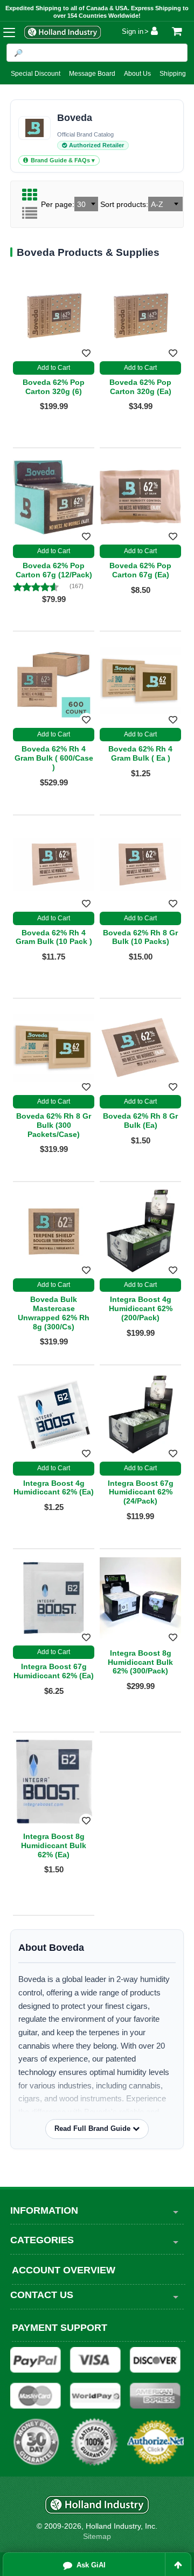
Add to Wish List (86, 1637)
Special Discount (36, 74)
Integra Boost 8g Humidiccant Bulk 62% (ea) (54, 1845)
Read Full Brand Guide (93, 2128)
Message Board (92, 74)
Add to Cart (54, 1652)
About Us (137, 74)
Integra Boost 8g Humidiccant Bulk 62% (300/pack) (140, 1662)
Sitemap (97, 2536)
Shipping (173, 74)
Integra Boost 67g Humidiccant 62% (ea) (54, 1671)
